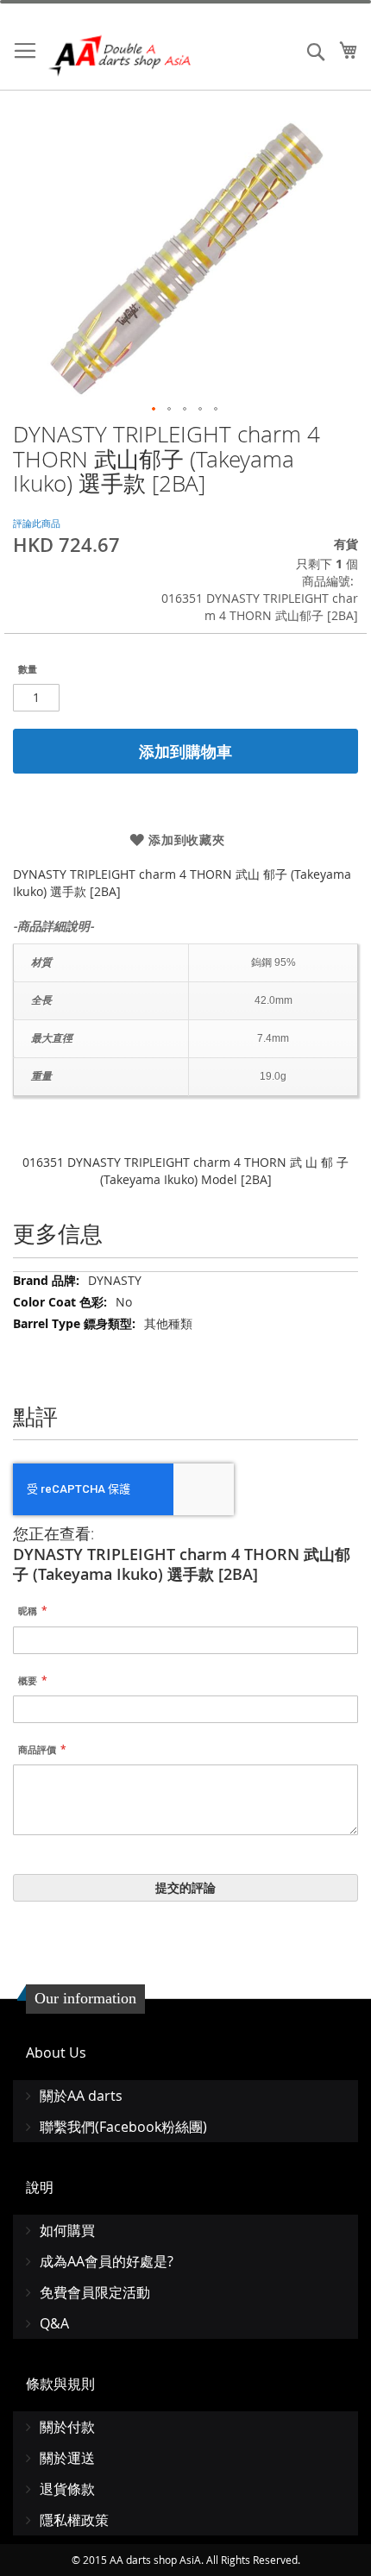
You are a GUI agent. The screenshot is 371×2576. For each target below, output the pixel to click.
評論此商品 (37, 523)
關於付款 (67, 2427)
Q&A (54, 2323)
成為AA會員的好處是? (107, 2261)
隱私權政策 (74, 2520)
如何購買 (67, 2230)
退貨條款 (67, 2489)
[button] (154, 410)
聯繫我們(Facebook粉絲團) (123, 2127)
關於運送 (67, 2458)
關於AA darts (81, 2096)
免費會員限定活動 (95, 2292)
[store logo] (121, 56)
